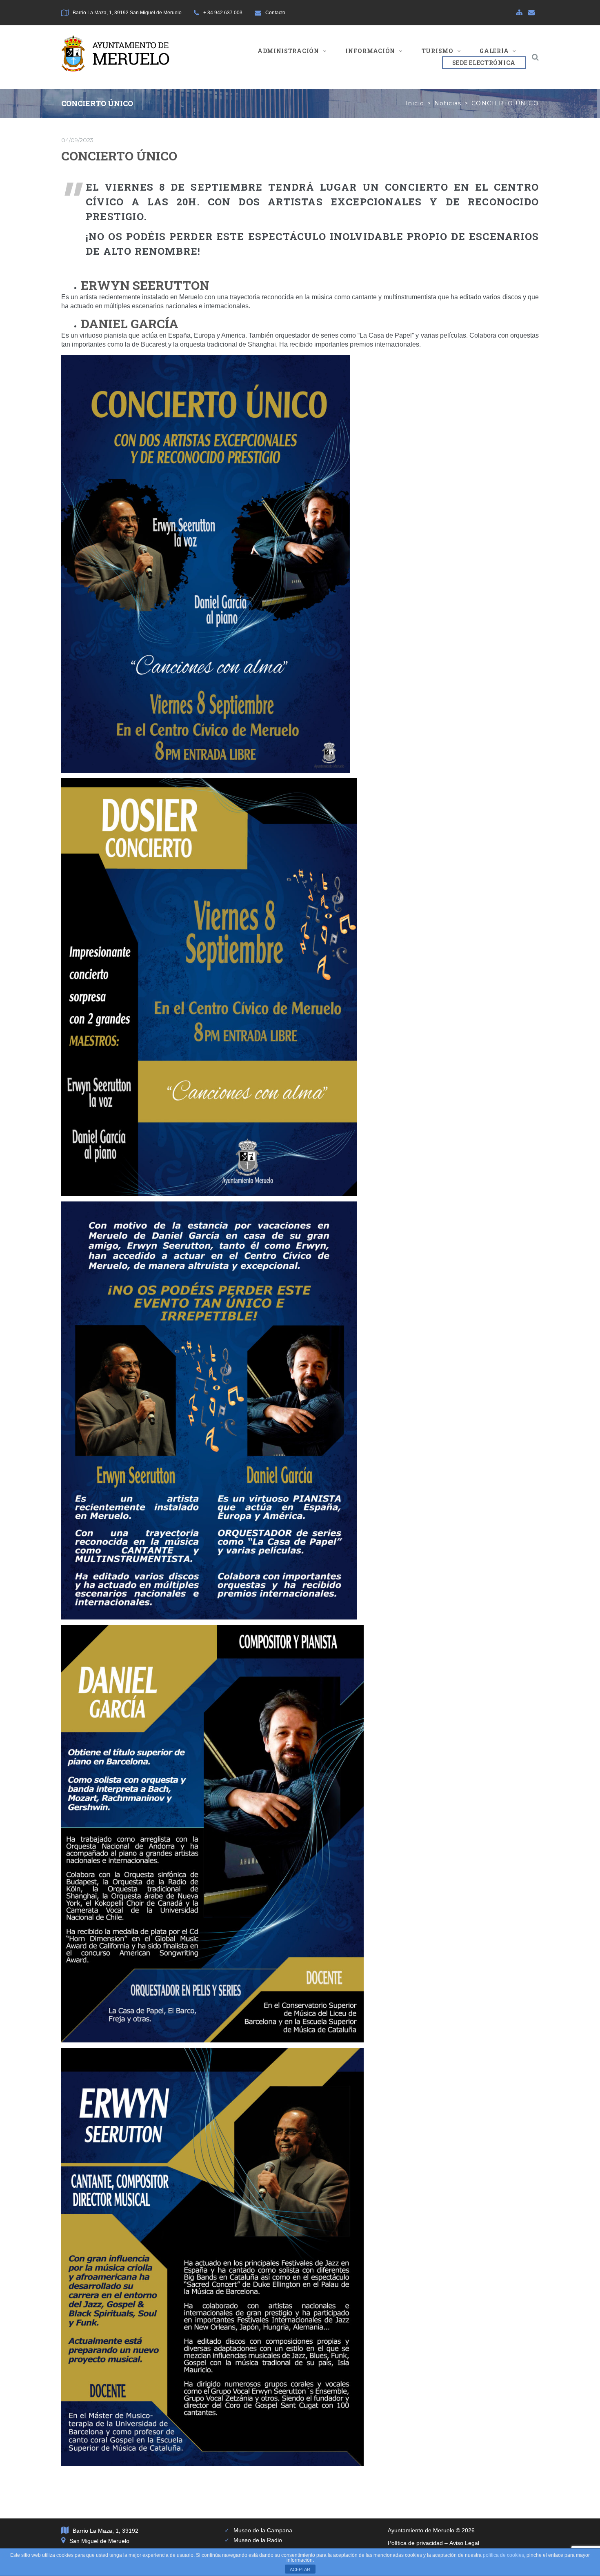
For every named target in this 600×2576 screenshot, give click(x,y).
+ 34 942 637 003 (223, 13)
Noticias (448, 103)
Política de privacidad (415, 2543)
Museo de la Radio (258, 2540)
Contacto (275, 13)
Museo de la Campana (263, 2530)
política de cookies (503, 2555)
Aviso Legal (464, 2543)
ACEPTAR (300, 2569)
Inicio (415, 103)
